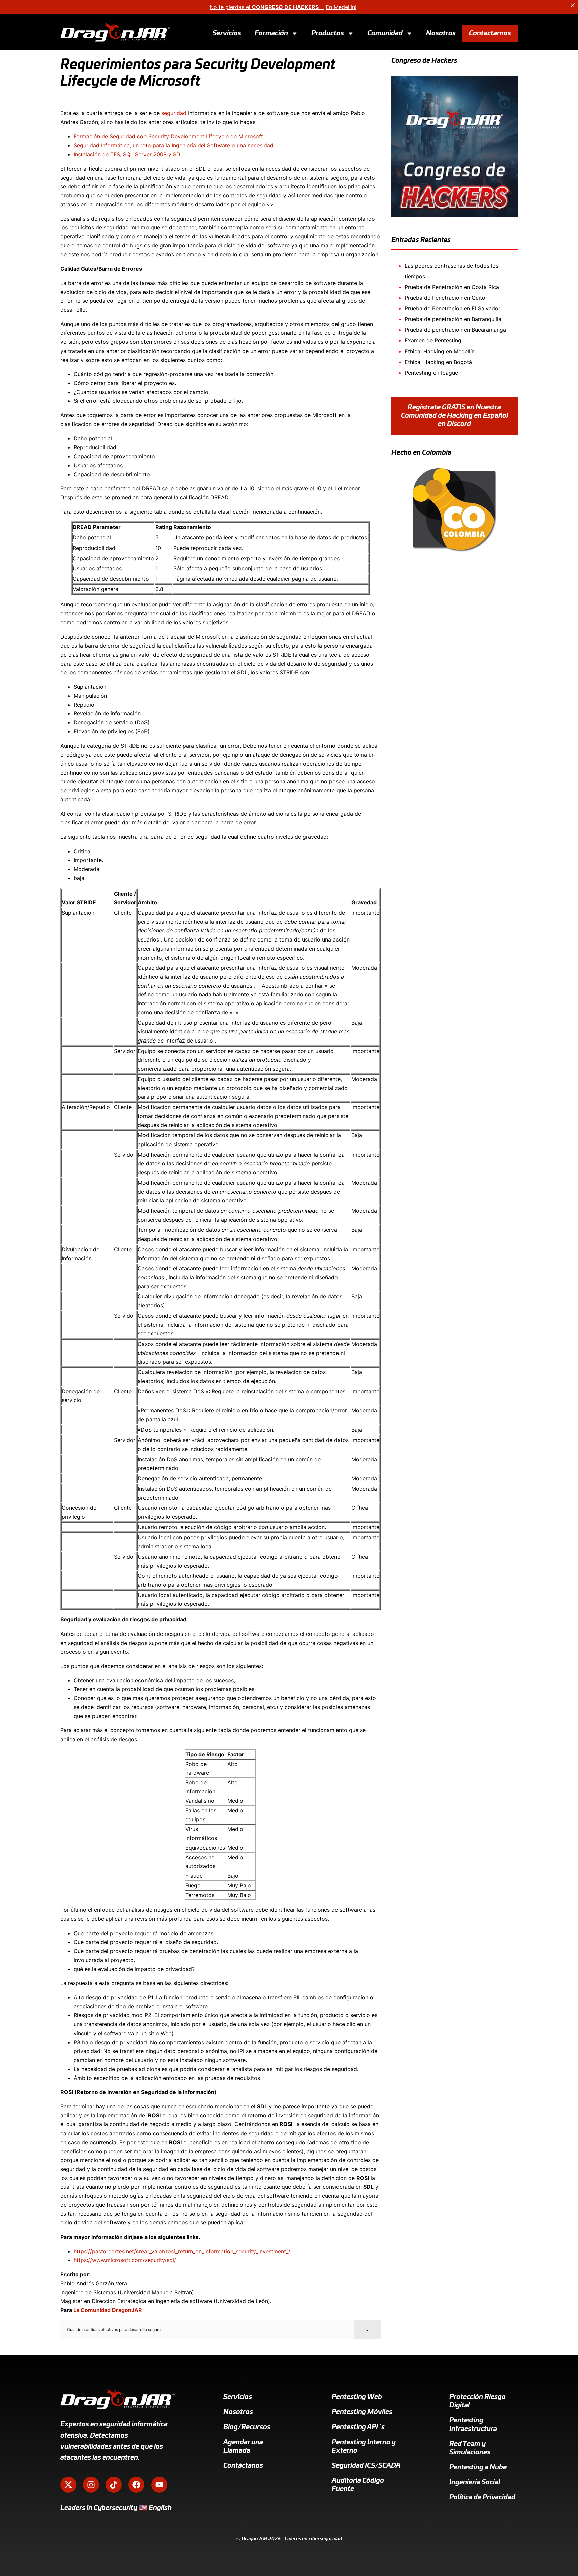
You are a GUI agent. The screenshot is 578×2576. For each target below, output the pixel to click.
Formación (271, 33)
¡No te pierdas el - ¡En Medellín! (282, 7)
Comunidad (385, 33)
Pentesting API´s (358, 2427)
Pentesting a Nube (478, 2467)
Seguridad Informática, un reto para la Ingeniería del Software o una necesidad (173, 145)
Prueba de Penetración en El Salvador (453, 308)
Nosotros (441, 33)
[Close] (573, 5)
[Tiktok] (114, 2485)
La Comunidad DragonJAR (108, 2310)
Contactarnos (490, 33)
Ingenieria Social (475, 2482)
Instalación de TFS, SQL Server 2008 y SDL (128, 154)
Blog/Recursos (247, 2427)
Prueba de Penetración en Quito (445, 298)
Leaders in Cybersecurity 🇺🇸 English (116, 2508)
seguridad (174, 113)
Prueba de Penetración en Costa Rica (452, 287)
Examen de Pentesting (433, 340)
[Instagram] (91, 2485)
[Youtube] (159, 2485)
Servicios (227, 33)
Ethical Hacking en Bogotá (438, 362)
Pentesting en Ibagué (431, 373)
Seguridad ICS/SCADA (366, 2466)
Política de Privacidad (482, 2497)
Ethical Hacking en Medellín (440, 351)
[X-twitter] (68, 2485)
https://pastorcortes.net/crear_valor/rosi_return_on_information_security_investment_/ (182, 2251)
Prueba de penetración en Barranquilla (453, 319)
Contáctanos (243, 2466)
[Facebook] (136, 2485)
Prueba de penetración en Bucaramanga (455, 330)
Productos (328, 33)
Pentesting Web (357, 2397)
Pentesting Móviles (362, 2412)
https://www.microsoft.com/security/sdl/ (125, 2260)
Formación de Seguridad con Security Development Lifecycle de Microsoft (168, 136)
